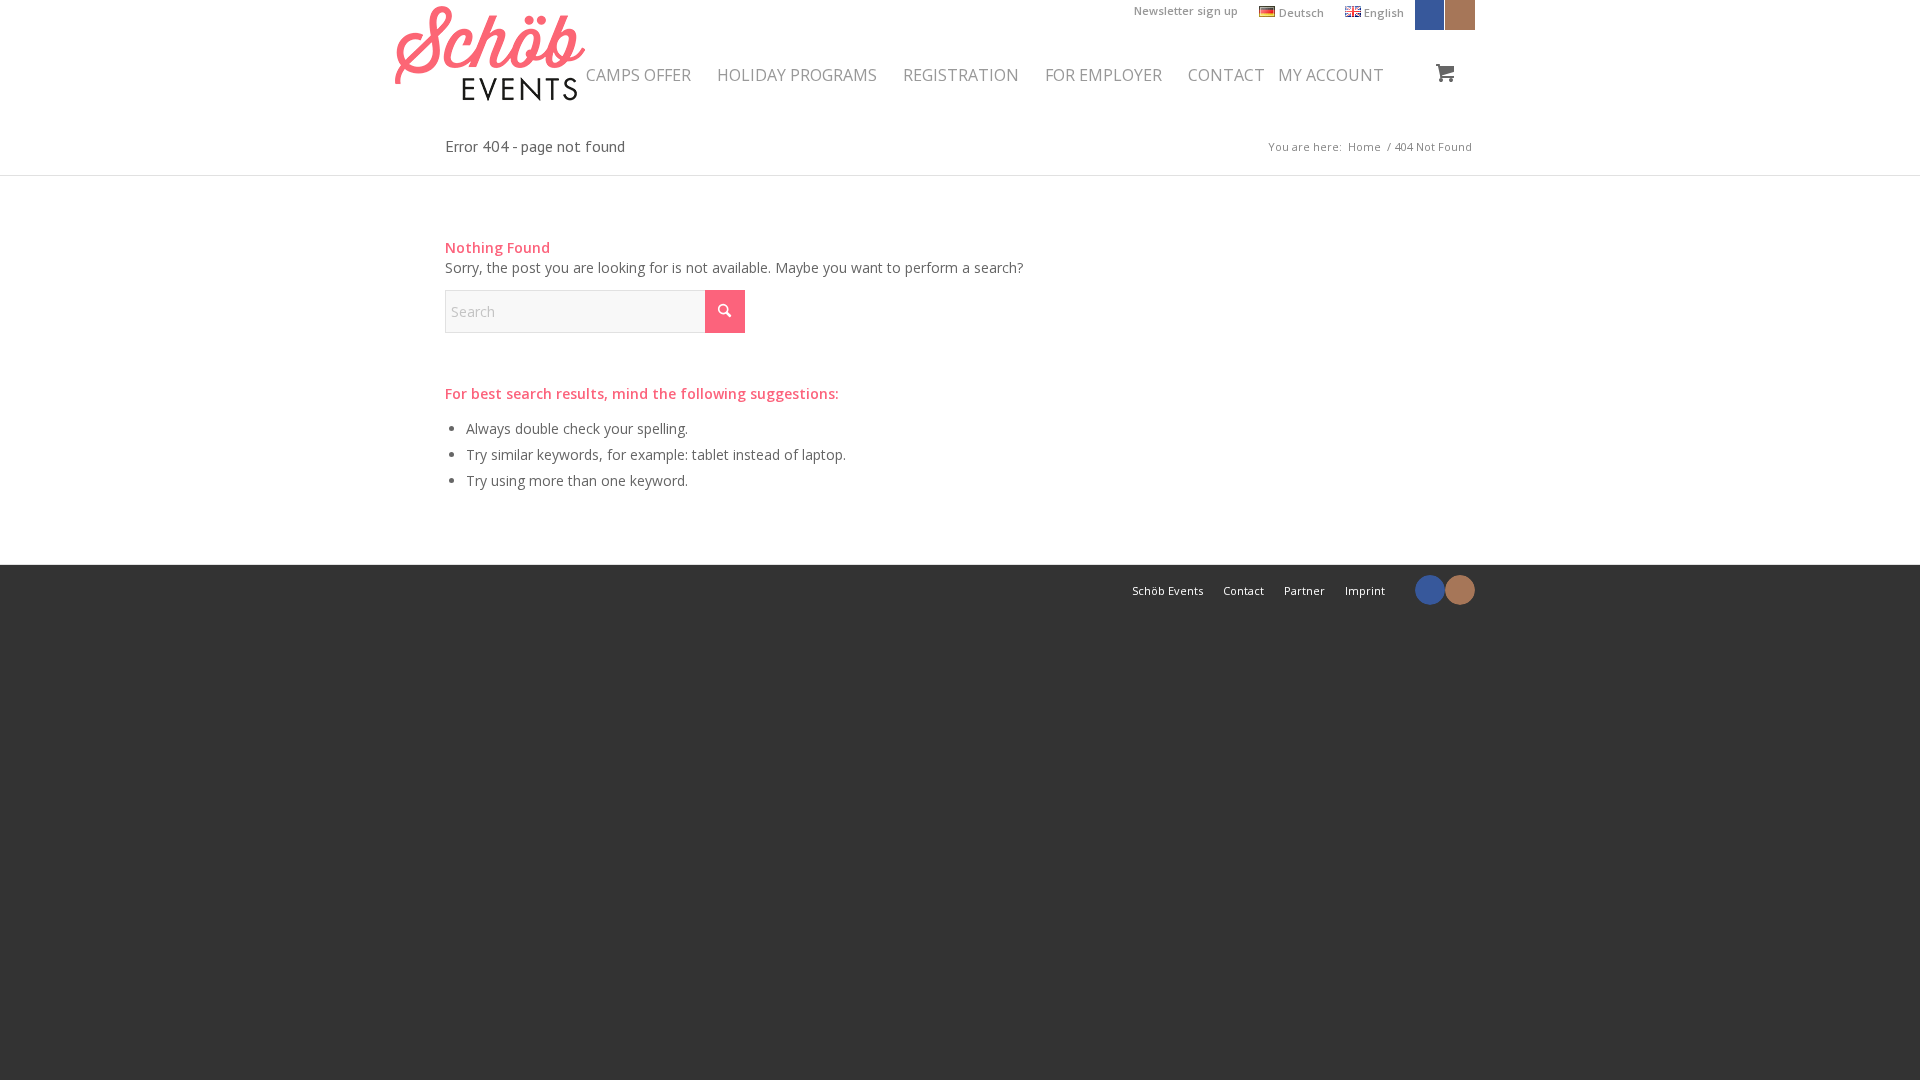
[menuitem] (1186, 11)
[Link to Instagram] (1460, 15)
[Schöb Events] (490, 59)
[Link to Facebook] (1429, 15)
